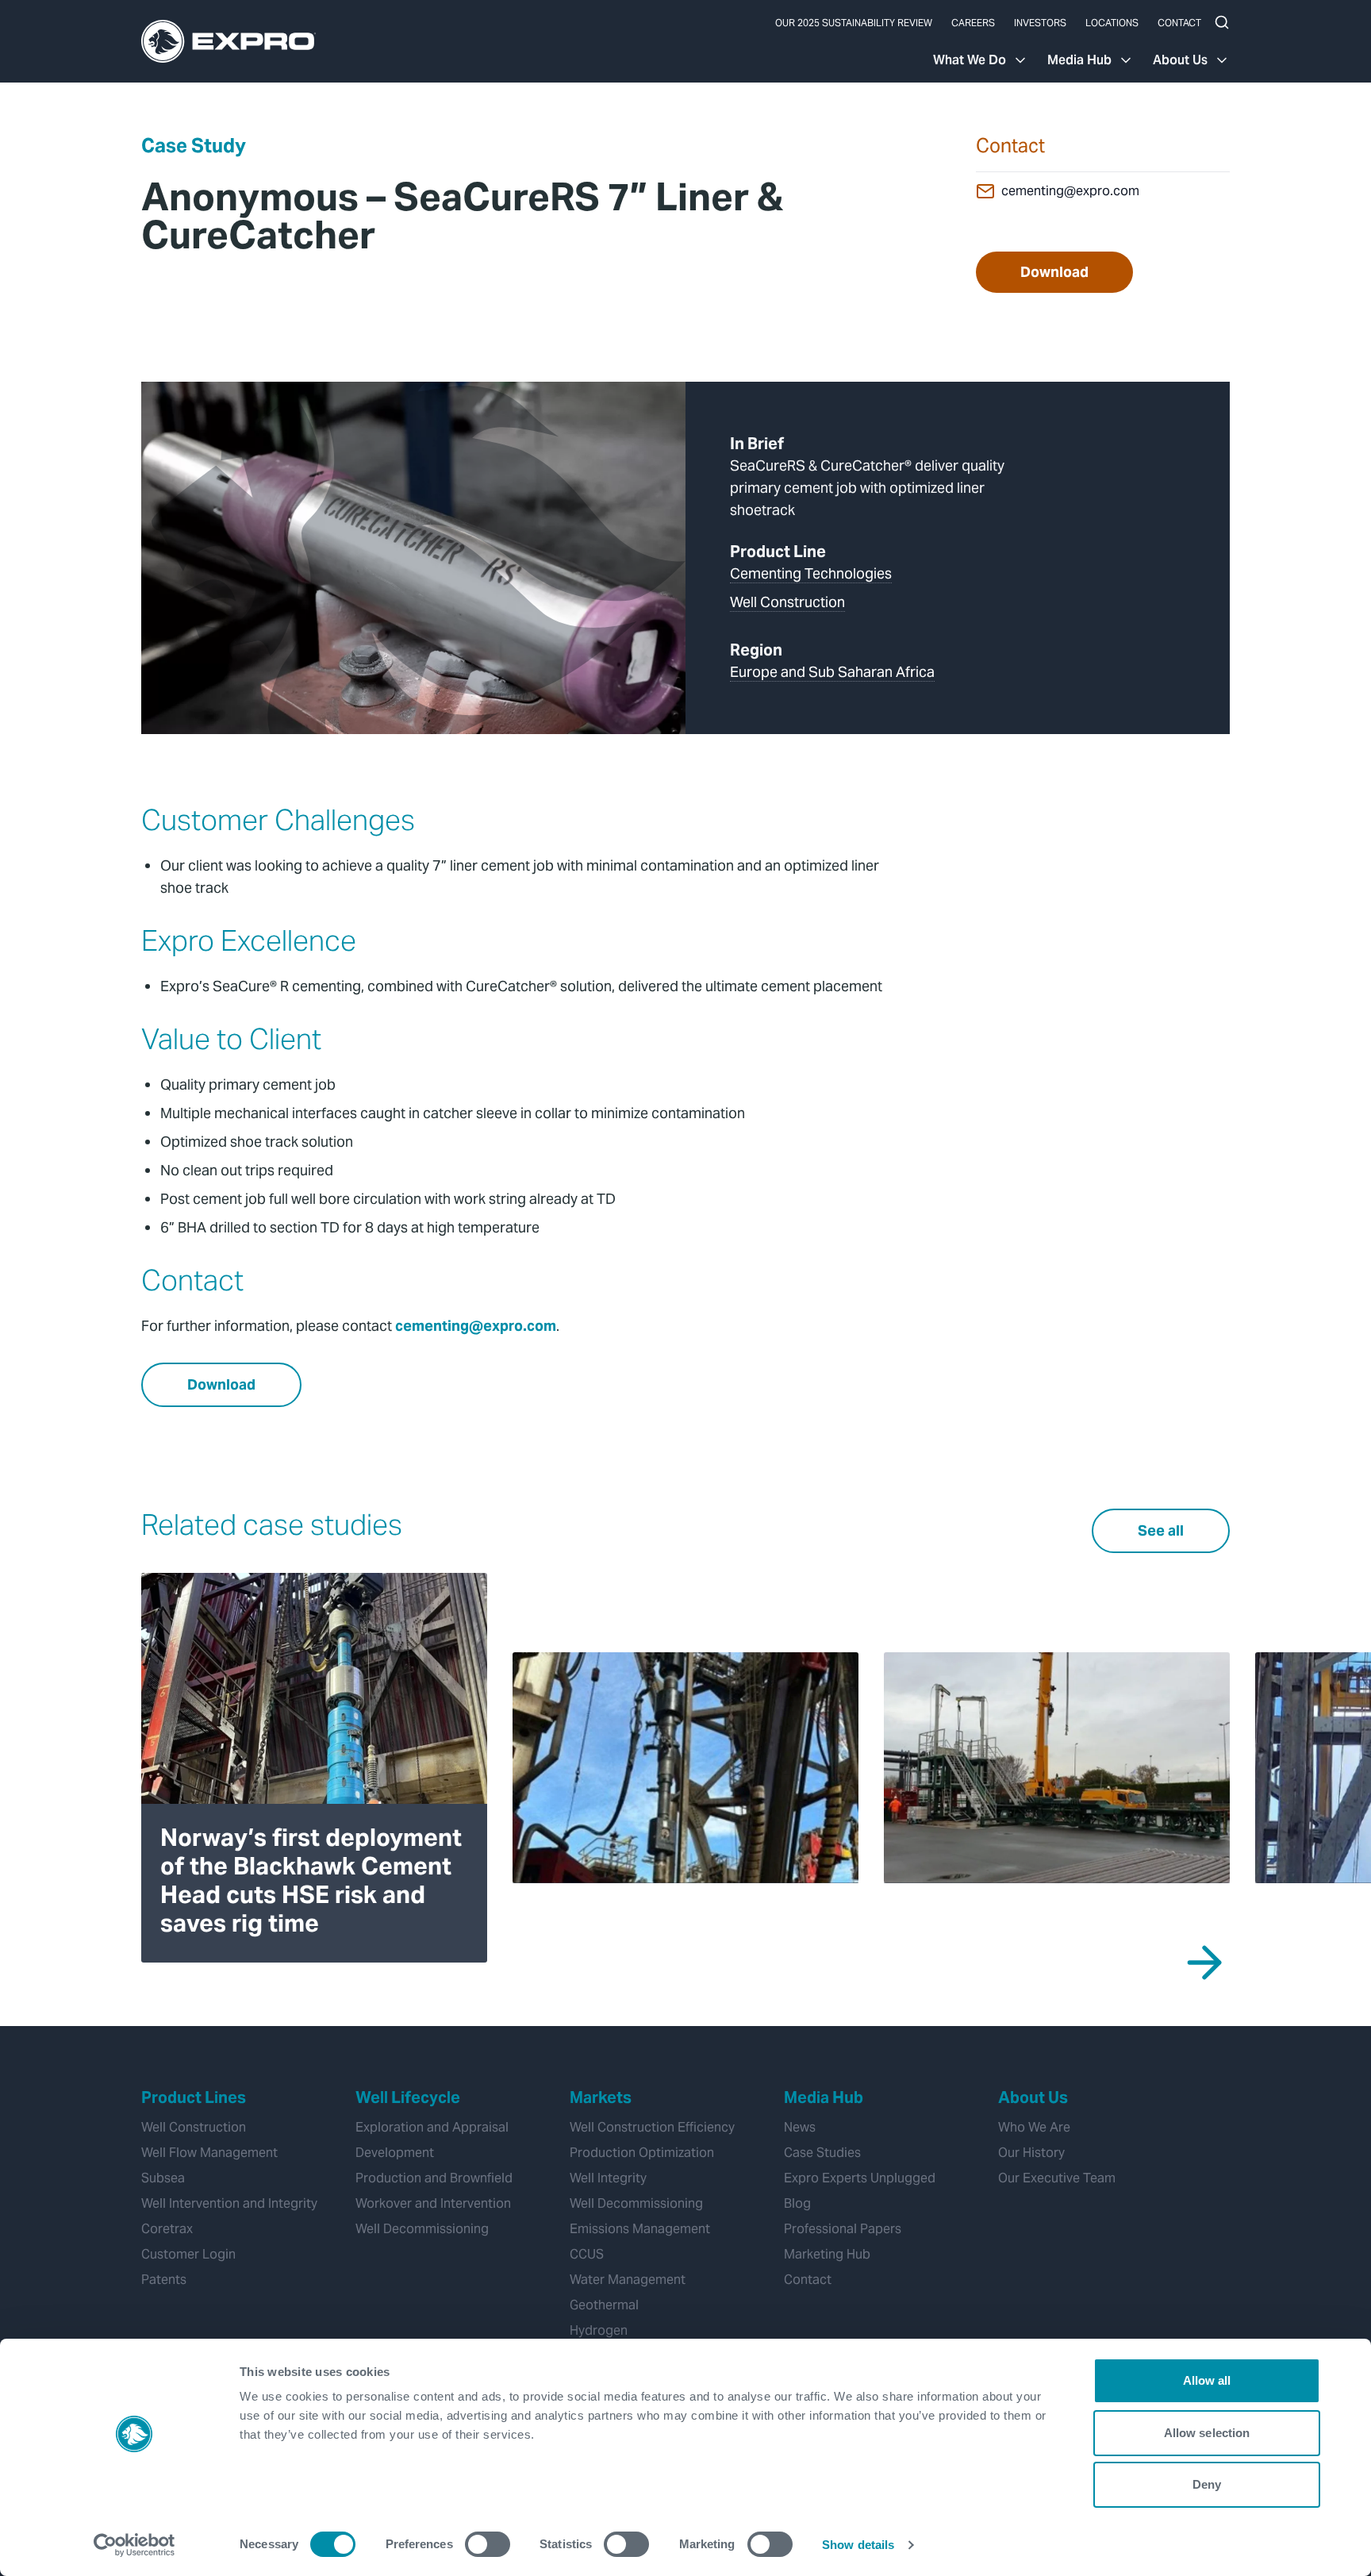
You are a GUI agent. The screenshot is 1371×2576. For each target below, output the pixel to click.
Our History (1031, 2153)
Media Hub (1079, 60)
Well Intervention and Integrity (229, 2203)
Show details (858, 2545)
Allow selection (1207, 2433)
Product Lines (194, 2097)
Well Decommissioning (422, 2229)
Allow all (1207, 2380)
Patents (164, 2280)
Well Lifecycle (408, 2097)
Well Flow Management (209, 2153)
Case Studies (822, 2153)
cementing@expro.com (1070, 191)
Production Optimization (642, 2153)
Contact (1179, 23)
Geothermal (604, 2305)
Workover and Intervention (433, 2203)
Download (1054, 272)
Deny (1207, 2484)
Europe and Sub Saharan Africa (832, 672)
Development (395, 2153)
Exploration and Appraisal (432, 2127)
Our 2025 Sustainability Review (854, 23)
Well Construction (787, 602)
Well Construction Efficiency (652, 2127)
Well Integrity (608, 2178)
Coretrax (167, 2229)
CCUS (587, 2254)
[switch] (488, 2544)
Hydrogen (599, 2330)
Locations (1112, 23)
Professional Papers (843, 2229)
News (800, 2127)
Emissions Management (640, 2229)
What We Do (970, 60)
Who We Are (1034, 2127)
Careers (973, 23)
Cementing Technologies (811, 573)
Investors (1040, 23)
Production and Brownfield (434, 2178)
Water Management (628, 2280)
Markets (601, 2097)
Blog (797, 2203)
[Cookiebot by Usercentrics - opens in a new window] (134, 2545)
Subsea (163, 2178)
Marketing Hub (827, 2254)
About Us (1180, 60)
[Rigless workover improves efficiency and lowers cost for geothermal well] (1057, 1767)
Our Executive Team (1057, 2178)
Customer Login (188, 2254)
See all (1161, 1530)
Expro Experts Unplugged (860, 2178)
